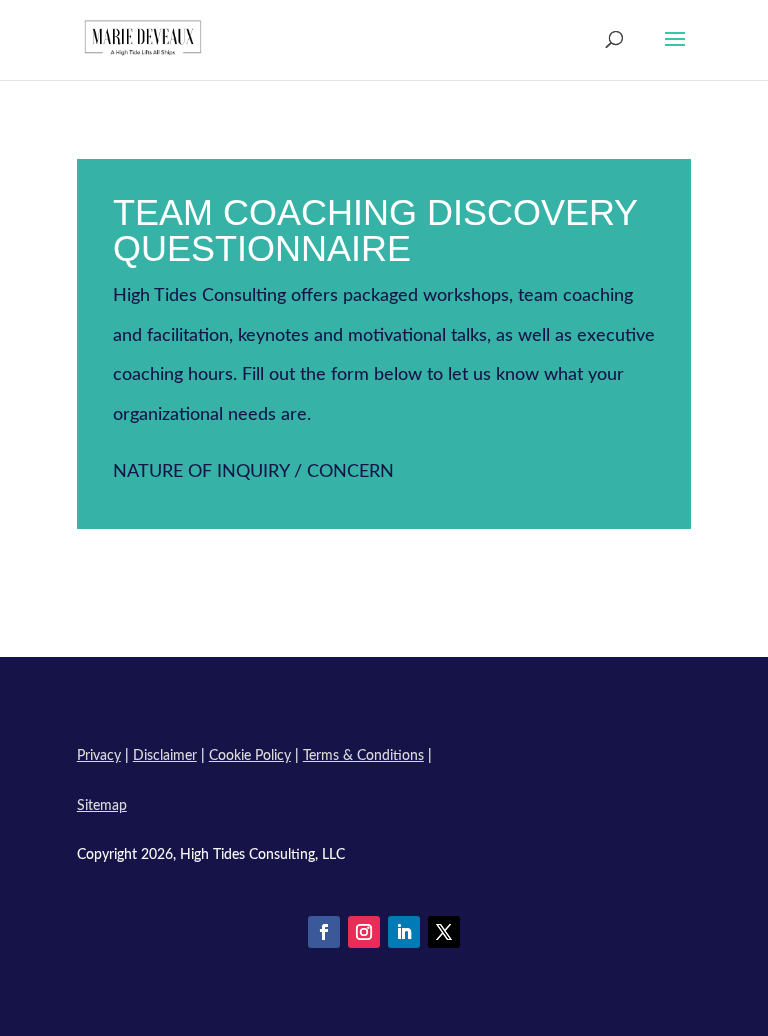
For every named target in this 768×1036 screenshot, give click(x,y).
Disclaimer (165, 756)
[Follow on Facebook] (324, 932)
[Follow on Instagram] (364, 932)
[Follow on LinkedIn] (404, 932)
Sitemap (102, 806)
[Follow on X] (444, 932)
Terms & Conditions (363, 756)
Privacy (99, 756)
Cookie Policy (250, 756)
